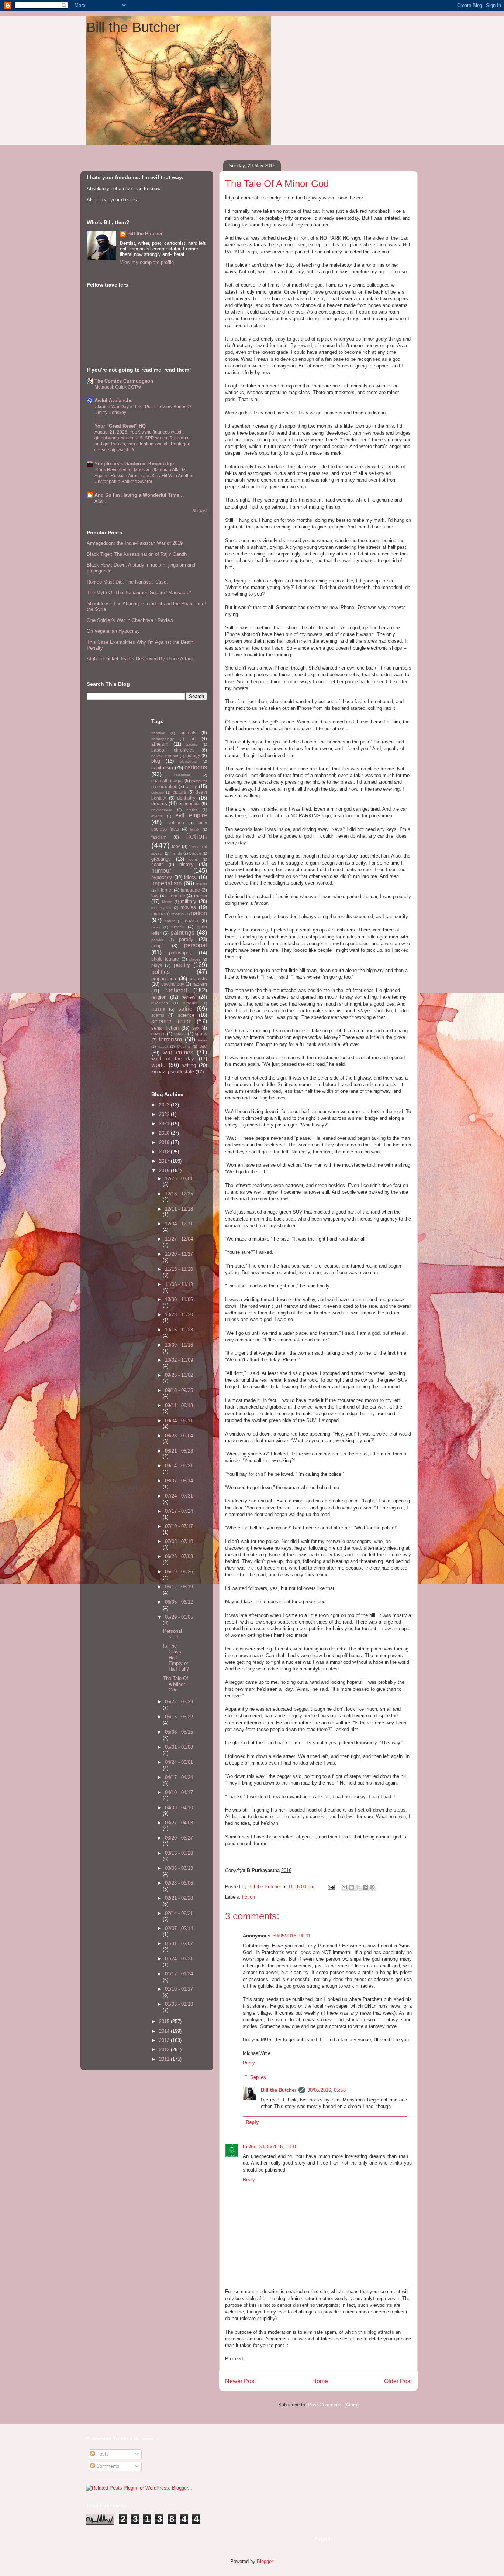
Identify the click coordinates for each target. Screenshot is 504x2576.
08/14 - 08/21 (179, 1466)
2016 (165, 1171)
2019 (165, 1142)
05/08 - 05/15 (179, 1732)
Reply (249, 2063)
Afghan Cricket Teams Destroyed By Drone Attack (140, 659)
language (190, 890)
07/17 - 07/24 (179, 1511)
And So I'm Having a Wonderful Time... (139, 495)
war (203, 1046)
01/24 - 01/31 (179, 1959)
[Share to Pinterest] (372, 1887)
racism (200, 984)
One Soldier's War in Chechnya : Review (130, 620)
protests (198, 979)
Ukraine (184, 1046)
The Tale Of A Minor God (176, 1684)
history (187, 864)
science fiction (172, 1021)
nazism (192, 921)
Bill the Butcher (133, 27)
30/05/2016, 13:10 (278, 2147)
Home (320, 2381)
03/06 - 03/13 (179, 1868)
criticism (158, 792)
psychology (173, 984)
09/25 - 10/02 (179, 1375)
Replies (258, 2077)
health (158, 864)
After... (101, 501)
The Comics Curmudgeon (124, 381)
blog (156, 761)
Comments (107, 2466)
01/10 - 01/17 (179, 1989)
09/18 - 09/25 (179, 1390)
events (157, 816)
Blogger (265, 2561)
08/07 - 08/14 (179, 1481)
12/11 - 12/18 (179, 1209)
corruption (167, 786)
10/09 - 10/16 (179, 1345)
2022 (165, 1114)
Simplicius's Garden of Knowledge (134, 464)
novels (178, 927)
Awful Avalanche (113, 401)
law (155, 896)
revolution (160, 1003)
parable (158, 940)
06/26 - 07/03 (179, 1556)
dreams (159, 803)
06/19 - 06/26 (179, 1572)
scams (158, 1015)
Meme (167, 902)
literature (176, 896)
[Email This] (344, 1887)
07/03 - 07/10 (179, 1541)
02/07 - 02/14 (179, 1928)
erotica (192, 810)
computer (199, 781)
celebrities (182, 775)
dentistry (186, 798)
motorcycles (161, 908)
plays (157, 965)
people (158, 946)
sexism (158, 1034)
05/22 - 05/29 (179, 1702)
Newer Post (240, 2381)
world (158, 1065)
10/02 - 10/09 (179, 1360)
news (156, 927)
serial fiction (165, 1028)
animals (188, 733)
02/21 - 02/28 (179, 1898)
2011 (165, 2059)
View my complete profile (147, 262)
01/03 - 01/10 (179, 2004)
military (189, 901)
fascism (159, 837)
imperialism (166, 883)
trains (202, 1040)
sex (196, 1028)
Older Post (398, 2381)
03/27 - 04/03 (179, 1823)
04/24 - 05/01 (179, 1762)
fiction (248, 1897)
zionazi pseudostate (173, 1072)
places (195, 959)
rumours (190, 1003)
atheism (160, 744)
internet (165, 890)
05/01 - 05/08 (179, 1747)
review (188, 997)
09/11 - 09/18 (179, 1405)
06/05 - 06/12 (179, 1602)
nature (170, 921)
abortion (158, 733)
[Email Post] (331, 1887)
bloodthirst (189, 761)
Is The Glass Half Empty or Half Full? (176, 1657)
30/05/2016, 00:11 (292, 1936)
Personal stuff (172, 1634)
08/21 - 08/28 (179, 1451)
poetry (182, 965)
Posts (102, 2454)
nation (199, 913)
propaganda (164, 979)
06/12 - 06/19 (179, 1587)
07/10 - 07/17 (179, 1526)
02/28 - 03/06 (179, 1883)
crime (191, 786)
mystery (178, 914)
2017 (165, 1161)
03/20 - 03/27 (179, 1838)
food (176, 846)
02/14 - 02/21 (179, 1913)
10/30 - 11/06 (179, 1299)
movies (188, 907)
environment (162, 810)
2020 (165, 1133)
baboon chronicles (173, 750)
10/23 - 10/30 (179, 1315)
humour (161, 871)
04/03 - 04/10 (179, 1808)
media (201, 896)
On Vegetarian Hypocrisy (113, 631)
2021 (165, 1124)
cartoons (196, 767)
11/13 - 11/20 (179, 1269)
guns (194, 859)
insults (202, 884)
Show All (200, 511)
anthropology (163, 739)
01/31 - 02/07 (179, 1944)
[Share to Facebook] (365, 1887)
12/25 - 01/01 (179, 1179)
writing (189, 1065)
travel (163, 1046)
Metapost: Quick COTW (118, 387)
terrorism (170, 1039)
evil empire (191, 815)
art (193, 738)
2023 (165, 1105)
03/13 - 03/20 (179, 1853)
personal (196, 945)
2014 (165, 2031)
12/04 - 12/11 (179, 1224)
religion (159, 997)
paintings (182, 933)
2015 (165, 2021)
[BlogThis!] (351, 1887)
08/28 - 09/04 (179, 1436)
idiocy (190, 877)
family (195, 829)
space (180, 1034)
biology (193, 755)
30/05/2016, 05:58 (327, 2090)
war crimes (178, 1052)
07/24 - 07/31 (179, 1496)
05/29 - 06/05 (179, 1617)
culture (179, 792)
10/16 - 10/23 (179, 1330)
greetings (161, 859)
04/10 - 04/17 (179, 1792)
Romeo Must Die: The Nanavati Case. (127, 582)
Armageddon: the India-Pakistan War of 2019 (135, 543)
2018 (165, 1152)
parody (186, 939)
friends (176, 853)
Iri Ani (250, 2147)
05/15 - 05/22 (179, 1717)
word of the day (173, 1059)
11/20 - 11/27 (179, 1254)
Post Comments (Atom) (333, 2405)
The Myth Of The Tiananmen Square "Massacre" (139, 593)
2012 (165, 2050)
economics (189, 803)
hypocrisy (162, 877)
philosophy (180, 953)
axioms (192, 744)
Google (195, 853)
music (157, 914)
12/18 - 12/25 (179, 1194)
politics (160, 972)
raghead (176, 990)
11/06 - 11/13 (179, 1284)
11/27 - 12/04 (179, 1239)
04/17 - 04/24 (179, 1777)
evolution (175, 823)
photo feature (165, 959)
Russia (158, 1009)
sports (201, 1034)
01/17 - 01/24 (179, 1974)
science (186, 1015)
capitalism (162, 768)
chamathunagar (167, 781)
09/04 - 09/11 (179, 1421)
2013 (165, 2040)
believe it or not (165, 756)
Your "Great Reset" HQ (120, 426)
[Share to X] (358, 1887)
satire (185, 1009)
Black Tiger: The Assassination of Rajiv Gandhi (137, 554)
